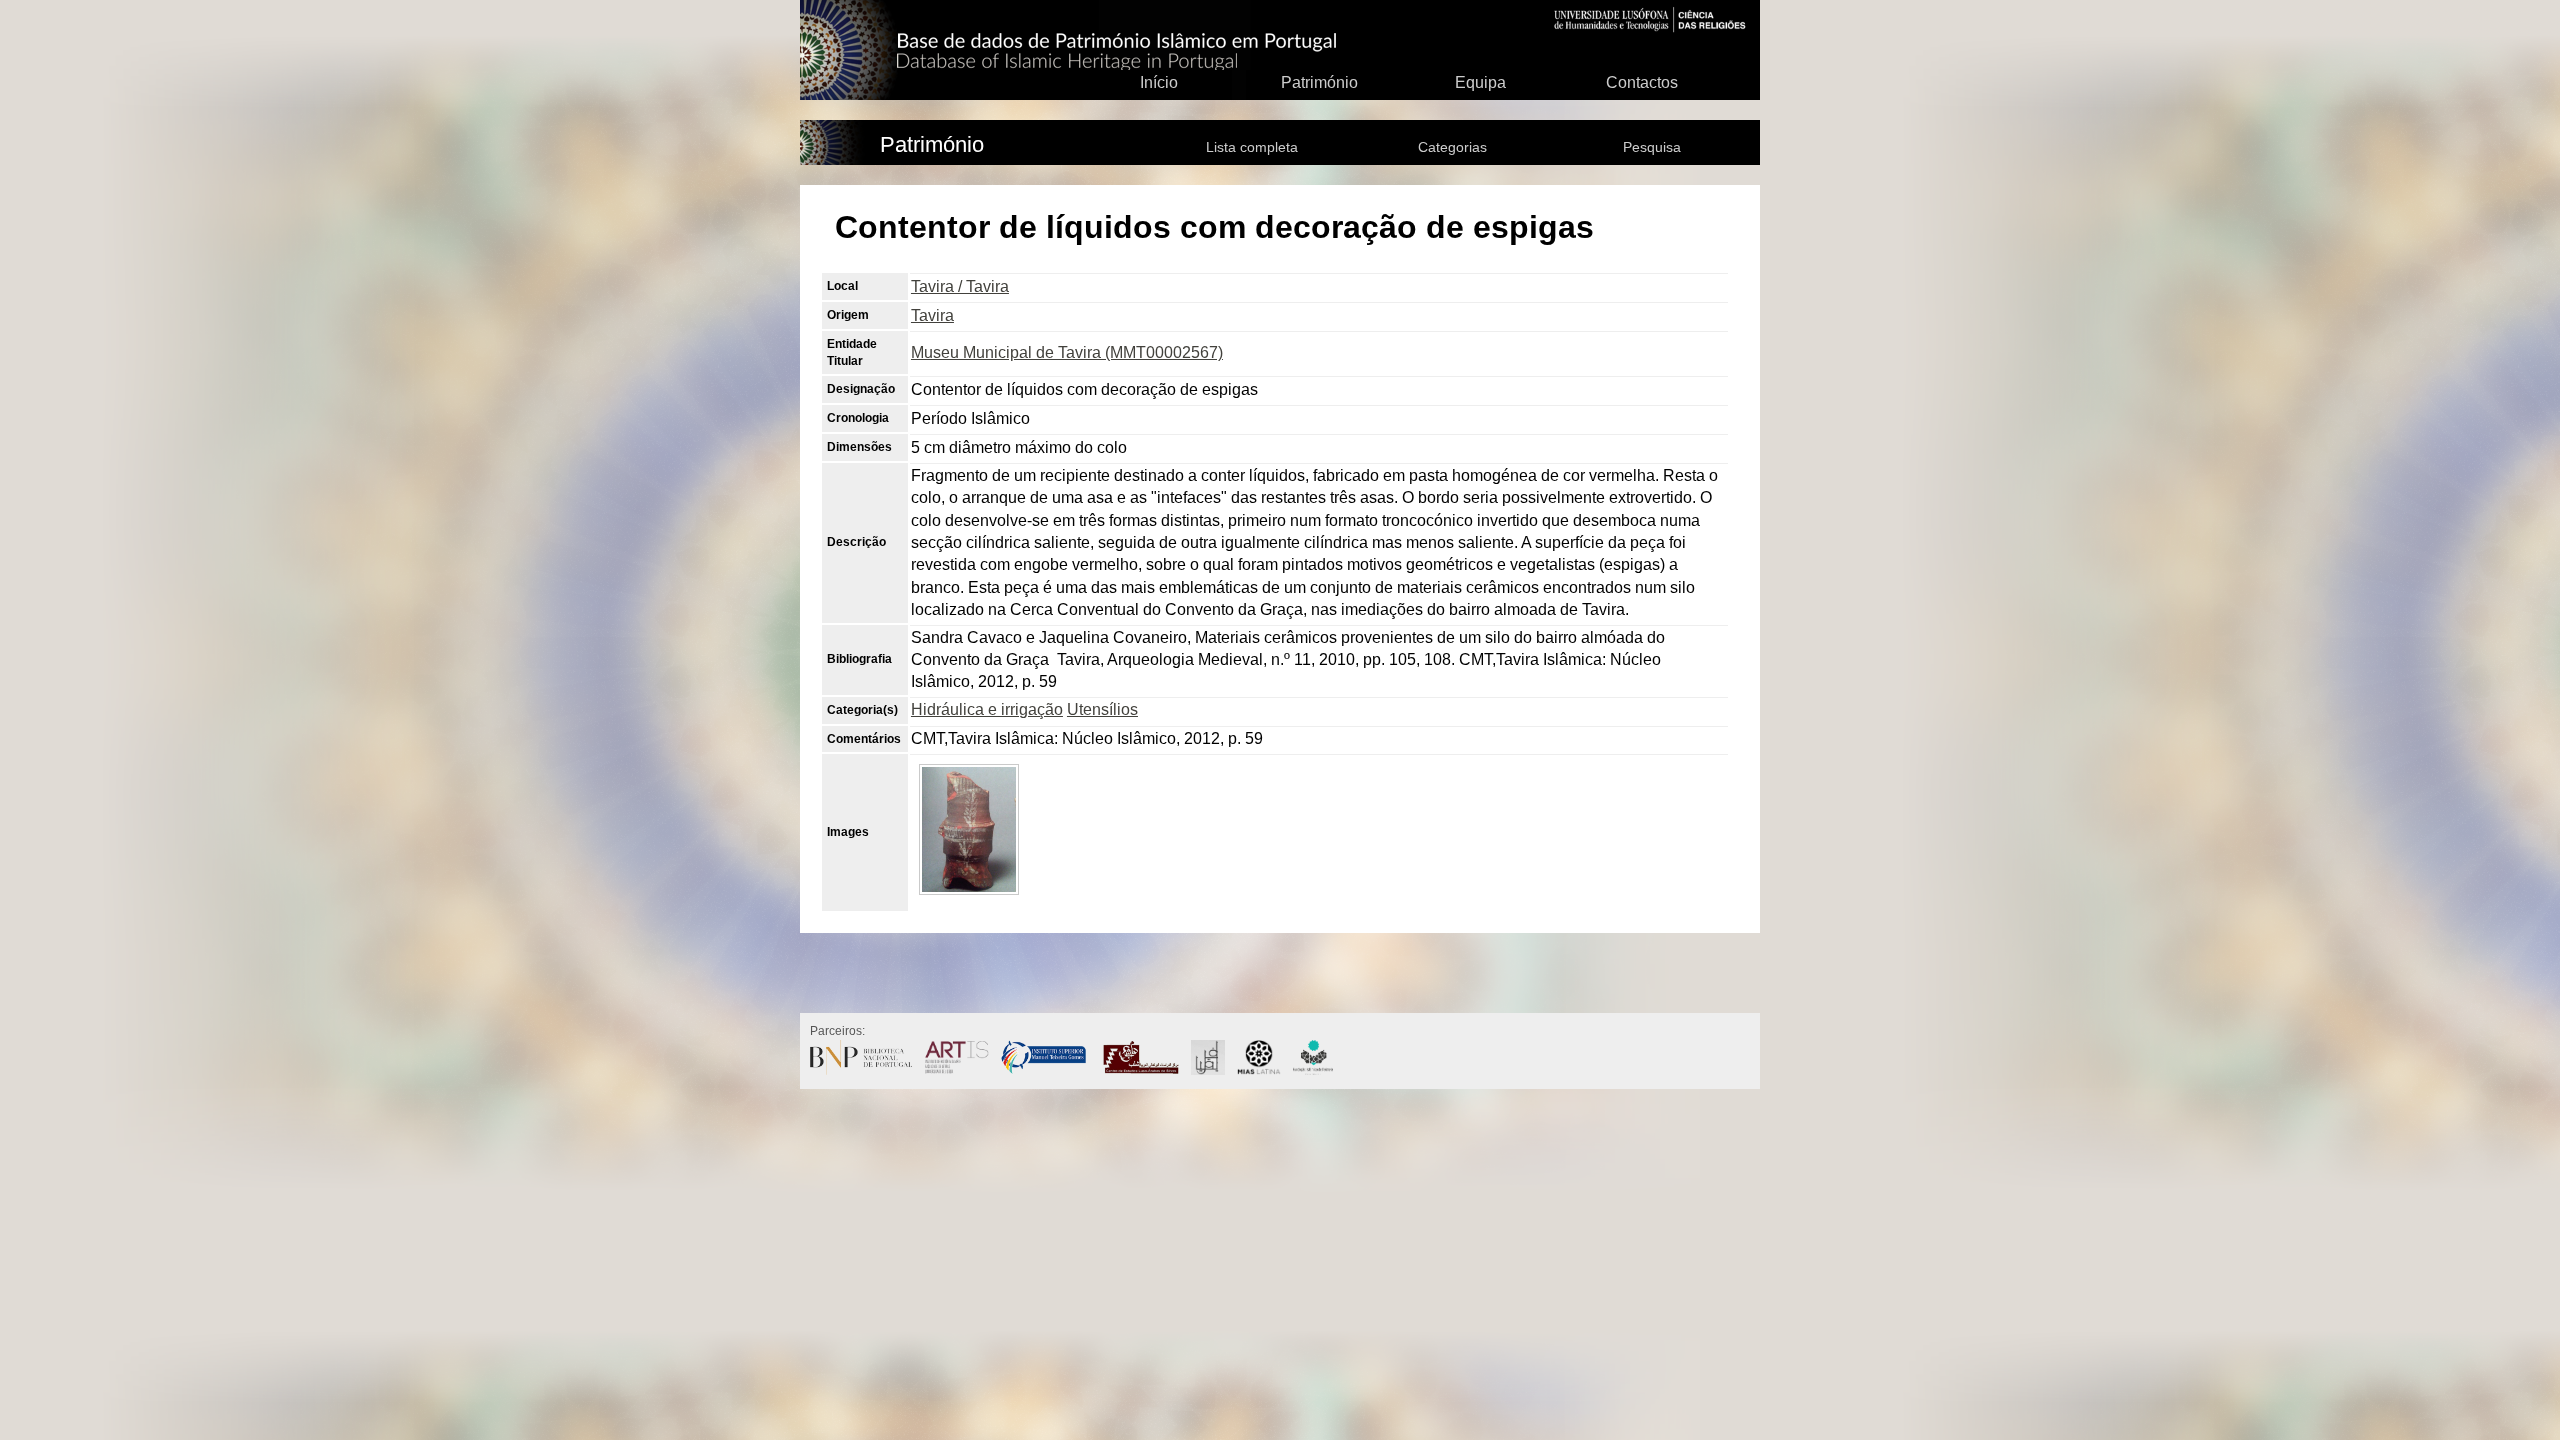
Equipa (1480, 82)
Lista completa (1252, 147)
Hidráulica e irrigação (987, 709)
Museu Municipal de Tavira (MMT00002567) (1067, 352)
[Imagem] (969, 897)
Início (1159, 82)
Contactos (1642, 82)
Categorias (1452, 147)
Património (1319, 82)
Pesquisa (1652, 147)
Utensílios (1102, 709)
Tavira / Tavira (960, 286)
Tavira (932, 315)
